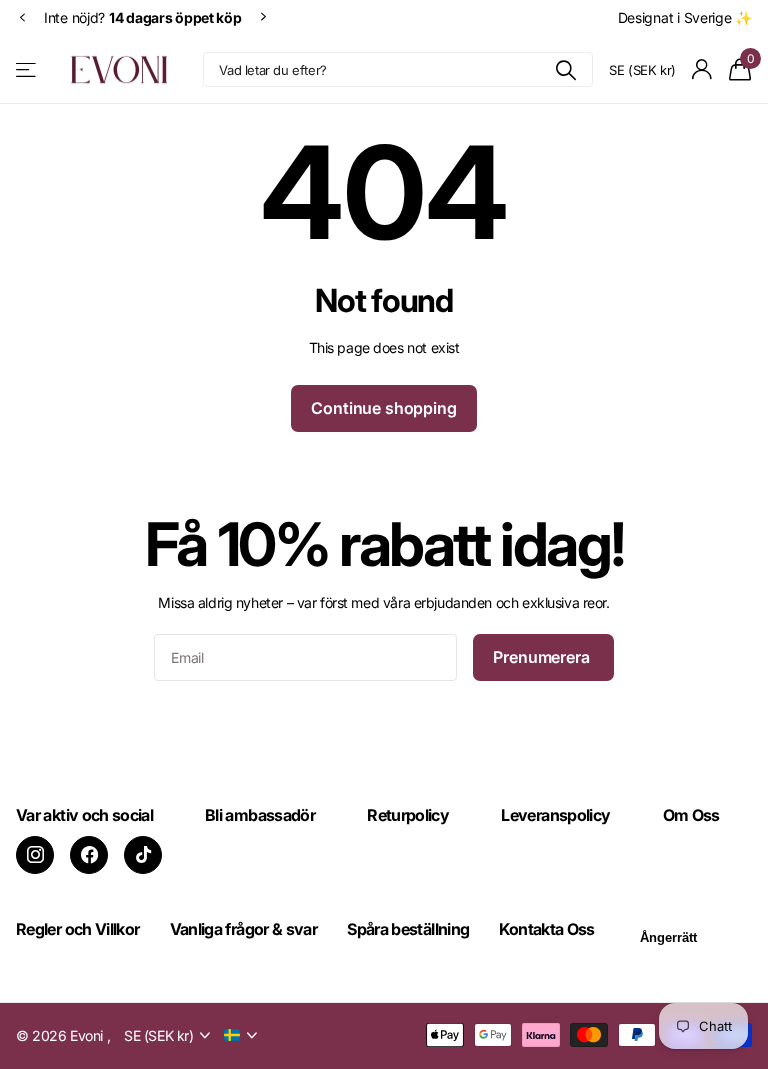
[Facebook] (89, 855)
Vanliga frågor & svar (244, 929)
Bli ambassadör (260, 815)
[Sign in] (702, 69)
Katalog (27, 69)
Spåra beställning (408, 929)
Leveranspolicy (555, 815)
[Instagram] (35, 855)
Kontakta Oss (546, 929)
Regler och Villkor (77, 929)
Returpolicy (408, 815)
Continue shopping (383, 408)
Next (264, 17)
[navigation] (22, 17)
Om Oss (691, 815)
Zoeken (565, 69)
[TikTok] (143, 855)
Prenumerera (543, 657)
